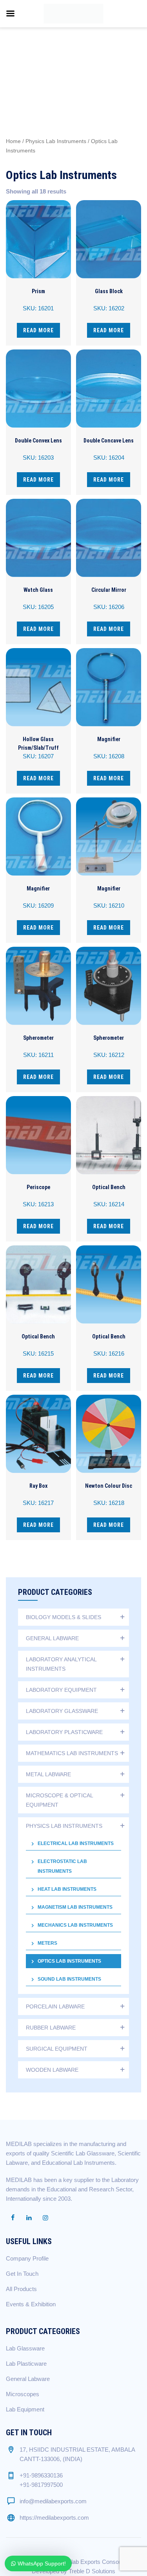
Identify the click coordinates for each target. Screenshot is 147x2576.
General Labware (52, 1638)
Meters (47, 1943)
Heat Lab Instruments (67, 1889)
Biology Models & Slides (64, 1617)
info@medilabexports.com (53, 2501)
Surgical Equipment (57, 2049)
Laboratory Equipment (61, 1690)
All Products (21, 2289)
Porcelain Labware (55, 2006)
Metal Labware (48, 1774)
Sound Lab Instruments (69, 1979)
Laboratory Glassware (62, 1711)
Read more (38, 330)
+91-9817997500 (41, 2485)
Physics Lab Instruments (56, 141)
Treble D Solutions (92, 2571)
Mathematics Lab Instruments (72, 1753)
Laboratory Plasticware (64, 1732)
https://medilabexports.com (54, 2518)
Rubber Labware (51, 2028)
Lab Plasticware (26, 2364)
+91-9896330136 (41, 2475)
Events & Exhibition (31, 2304)
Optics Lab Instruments (69, 1961)
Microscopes (23, 2394)
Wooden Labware (52, 2070)
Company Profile (27, 2258)
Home (13, 141)
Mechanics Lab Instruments (75, 1925)
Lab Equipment (25, 2409)
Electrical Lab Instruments (76, 1843)
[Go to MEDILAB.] (17, 57)
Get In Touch (22, 2274)
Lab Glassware (25, 2348)
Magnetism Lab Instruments (75, 1907)
